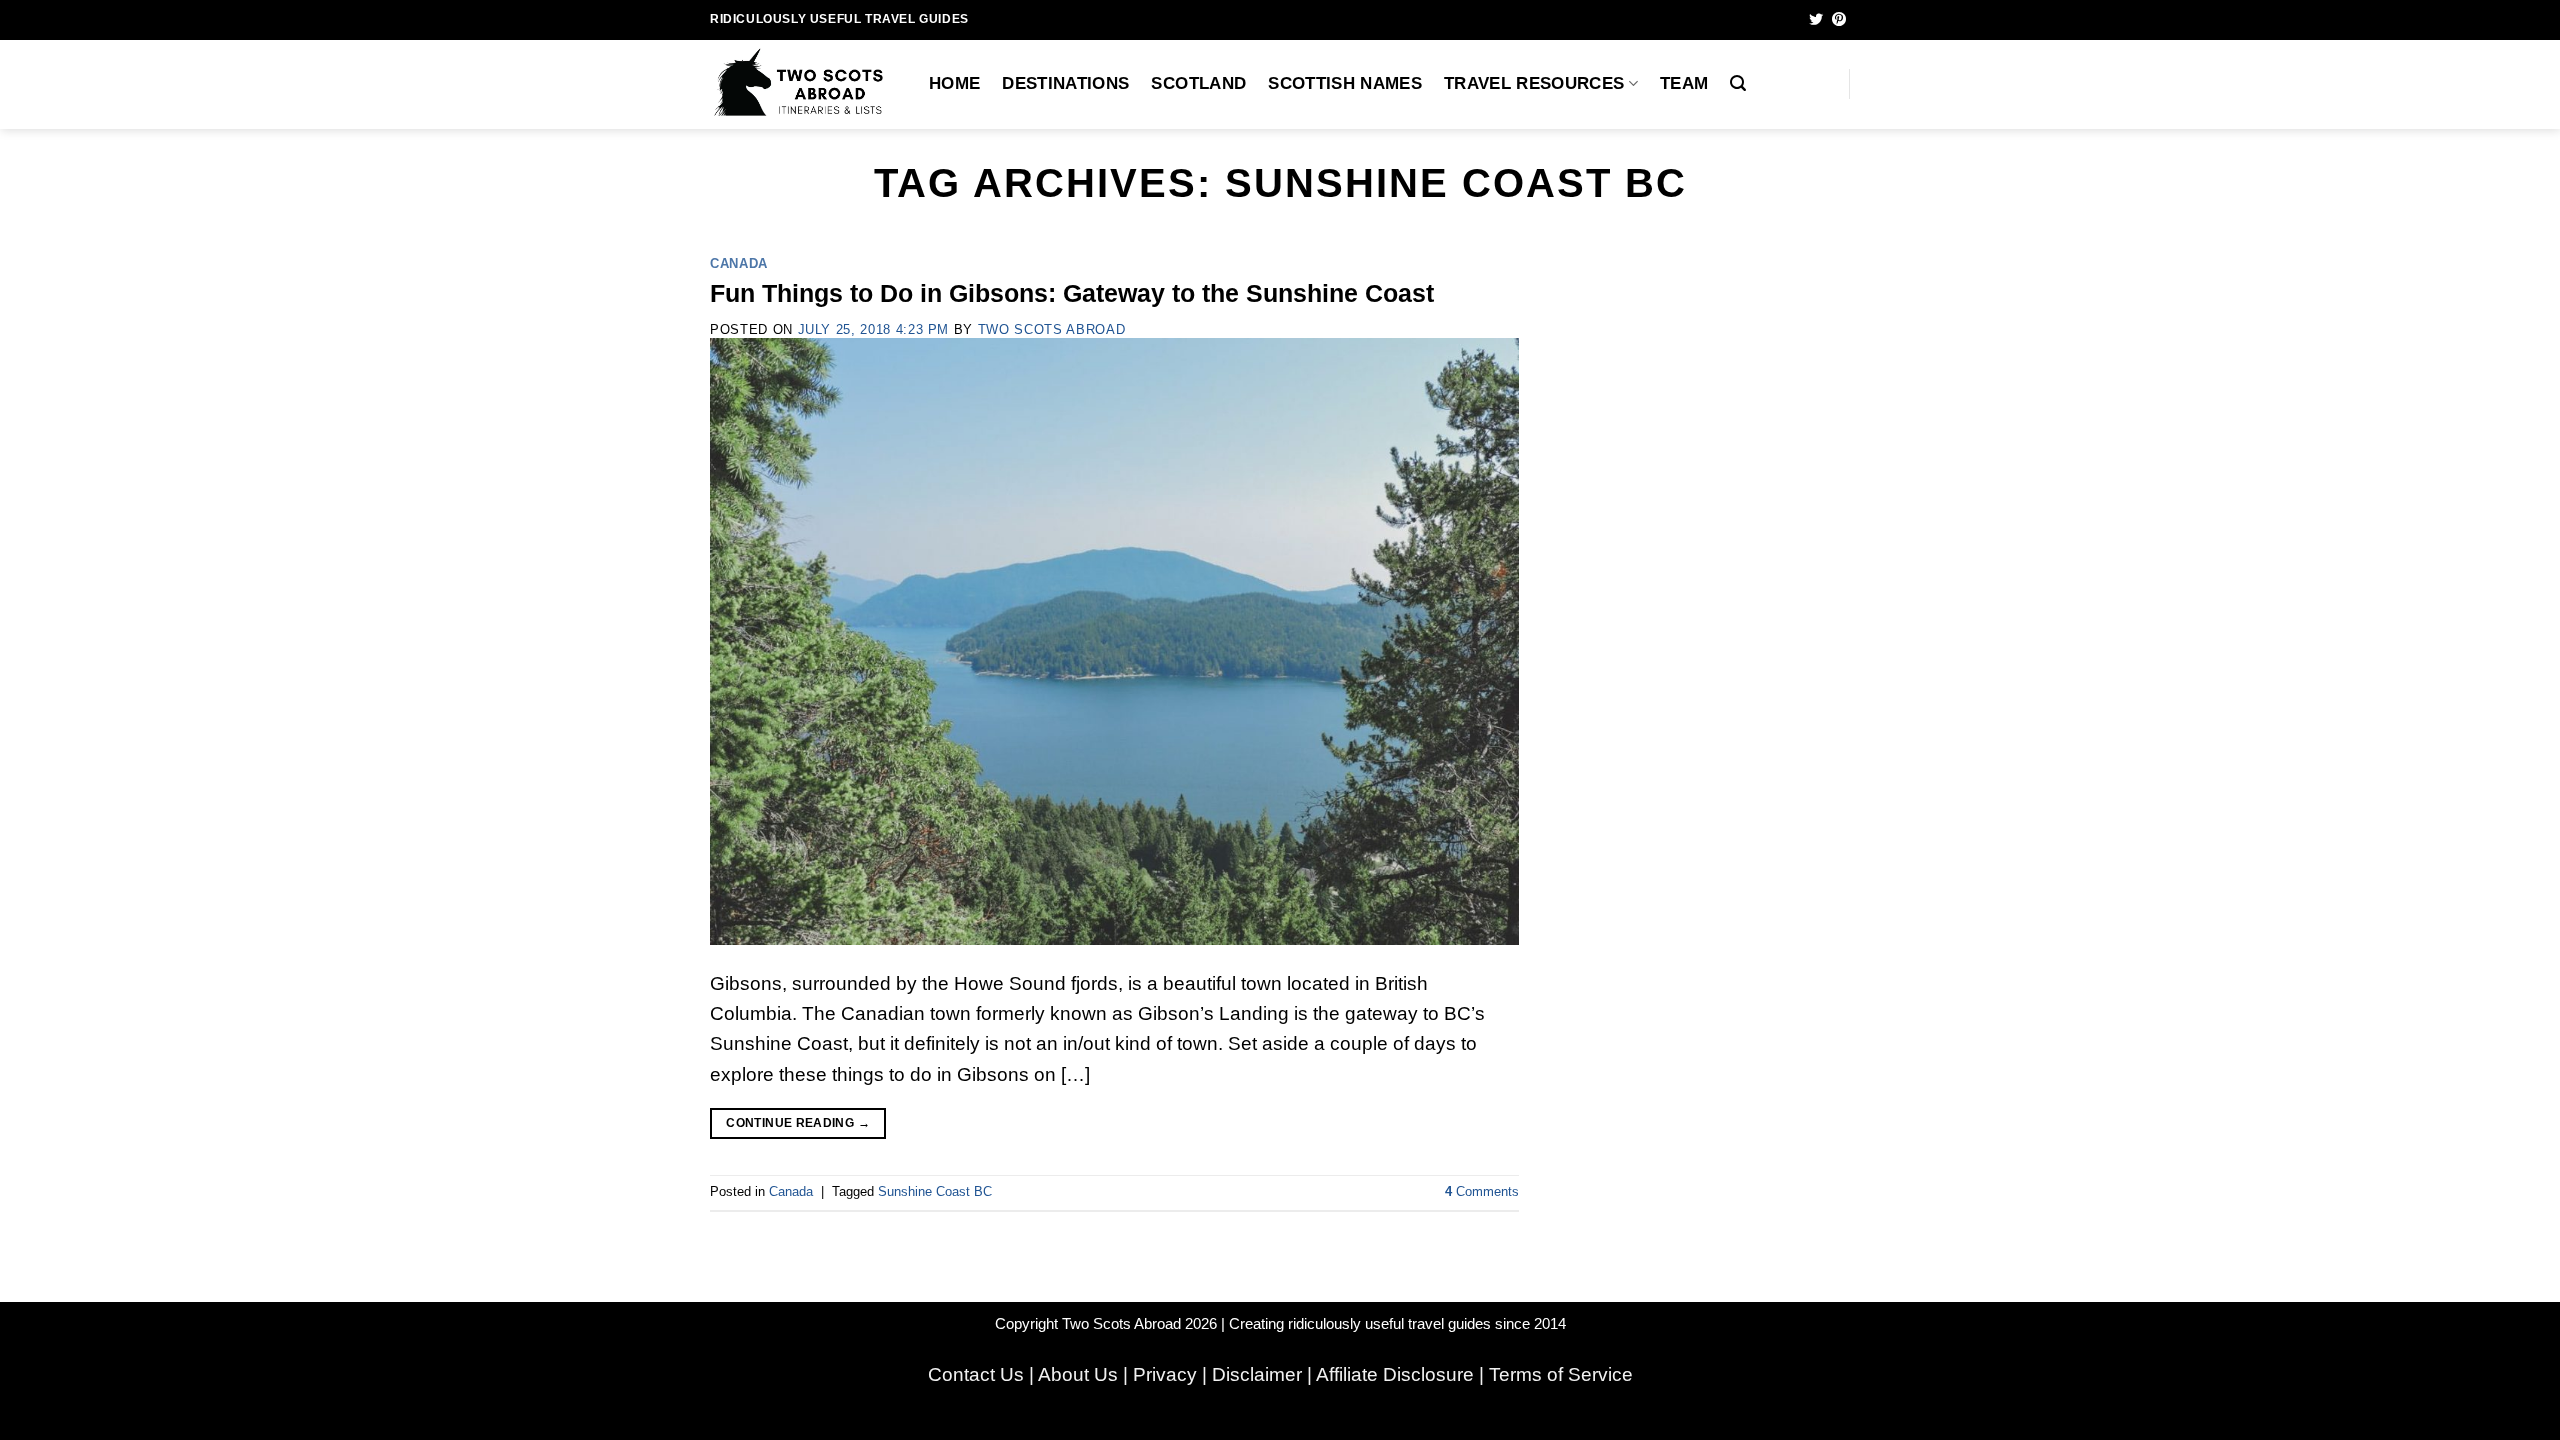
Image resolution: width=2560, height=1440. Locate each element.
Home (954, 83)
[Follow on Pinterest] (1839, 20)
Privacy (1165, 1374)
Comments (1482, 1191)
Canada (739, 263)
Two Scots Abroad (1051, 329)
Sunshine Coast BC (935, 1191)
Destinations (1065, 83)
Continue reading (798, 1123)
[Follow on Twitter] (1816, 20)
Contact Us (976, 1374)
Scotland (1198, 83)
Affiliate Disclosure (1395, 1374)
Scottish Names (1345, 83)
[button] (1738, 83)
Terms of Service (1561, 1374)
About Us (1078, 1374)
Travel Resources (1534, 83)
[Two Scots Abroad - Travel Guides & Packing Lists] (804, 84)
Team (1684, 83)
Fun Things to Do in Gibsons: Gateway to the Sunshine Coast (1072, 293)
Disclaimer (1257, 1374)
